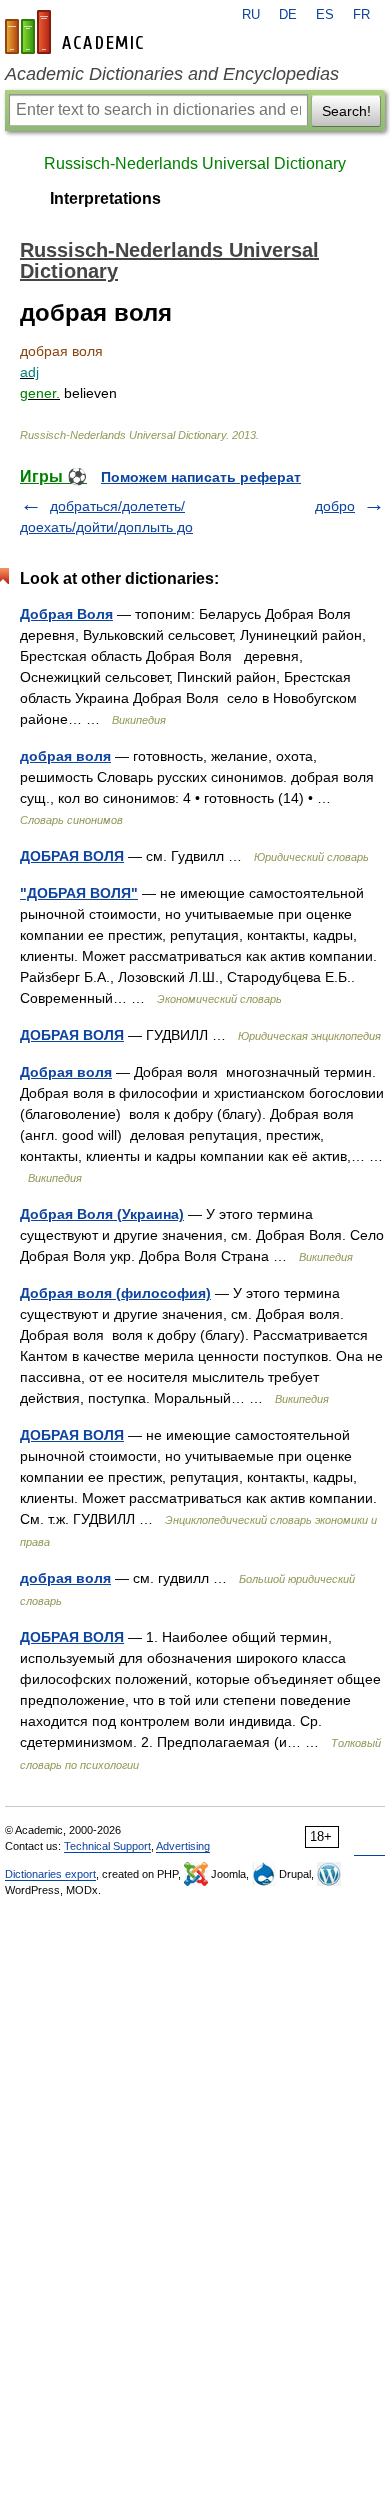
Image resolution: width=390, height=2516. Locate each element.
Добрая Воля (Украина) (102, 1214)
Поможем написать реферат (201, 477)
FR (361, 15)
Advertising (183, 1846)
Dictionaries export (50, 1874)
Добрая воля (66, 1072)
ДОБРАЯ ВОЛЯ (72, 856)
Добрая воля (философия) (115, 1293)
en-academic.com (77, 32)
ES (325, 15)
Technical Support (107, 1846)
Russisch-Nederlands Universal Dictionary (195, 163)
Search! (346, 111)
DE (288, 15)
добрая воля (65, 756)
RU (251, 15)
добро (335, 506)
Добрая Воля (66, 614)
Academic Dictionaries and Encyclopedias (172, 74)
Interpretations (105, 198)
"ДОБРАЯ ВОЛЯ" (79, 893)
